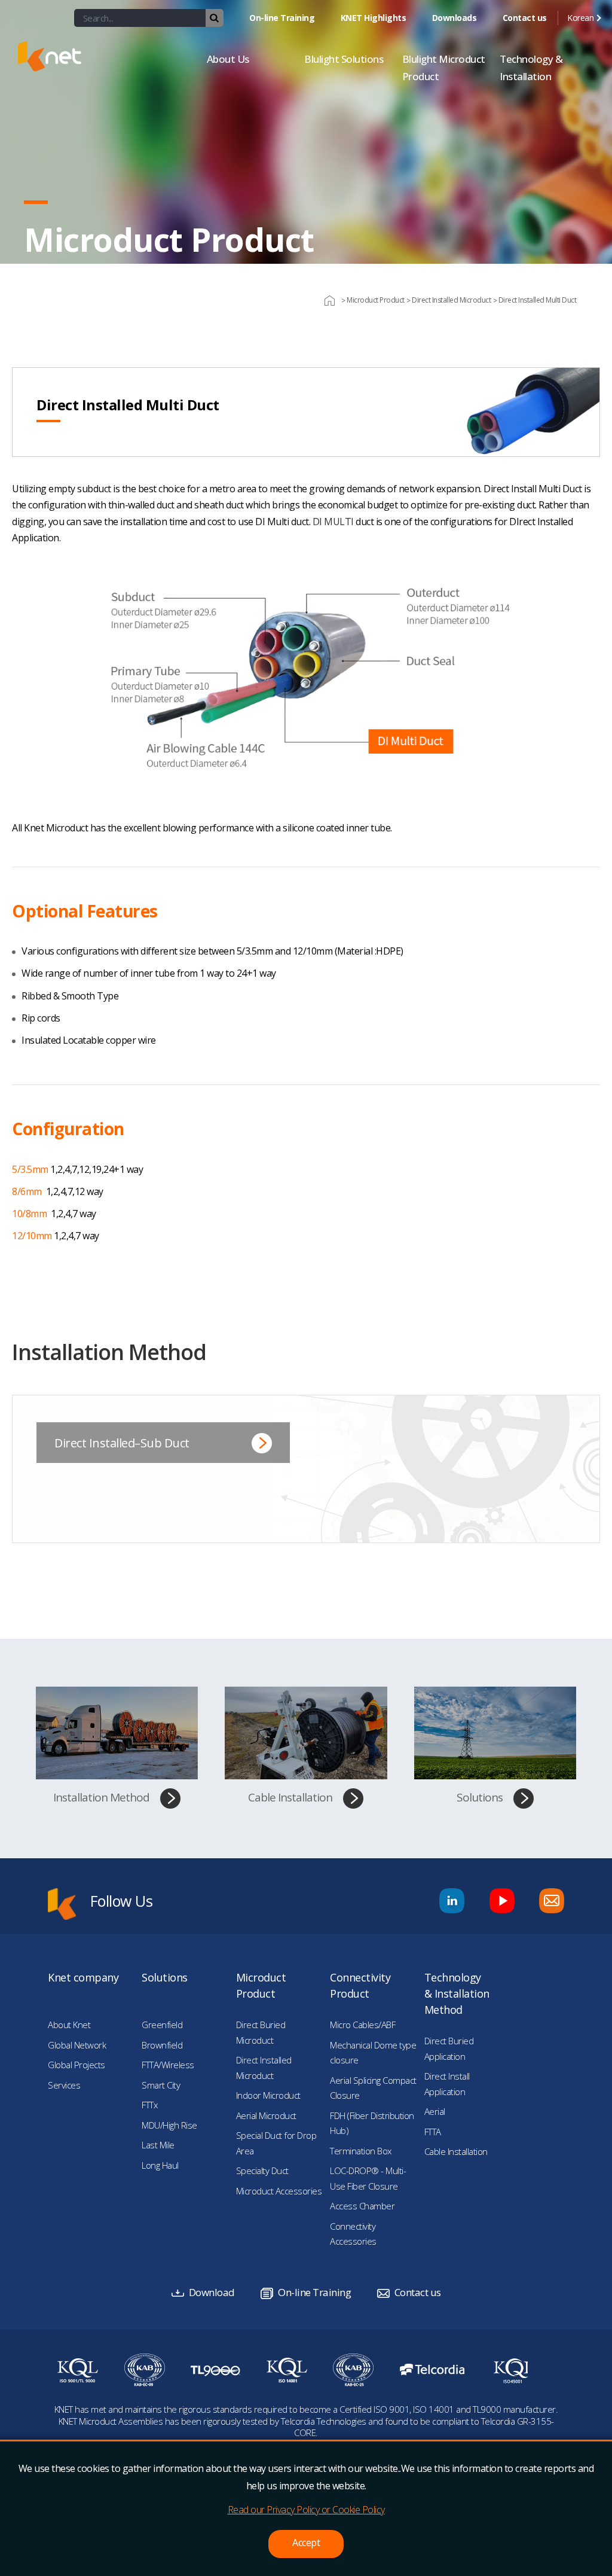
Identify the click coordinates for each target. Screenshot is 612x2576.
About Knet (69, 2025)
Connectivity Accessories (353, 2234)
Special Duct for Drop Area (276, 2143)
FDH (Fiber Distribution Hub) (372, 2123)
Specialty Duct (262, 2170)
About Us (228, 59)
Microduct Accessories (279, 2191)
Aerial (435, 2111)
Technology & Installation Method (457, 1993)
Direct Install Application (447, 2084)
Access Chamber (362, 2206)
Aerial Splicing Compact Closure (373, 2088)
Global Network (77, 2045)
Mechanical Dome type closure (373, 2053)
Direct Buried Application (449, 2048)
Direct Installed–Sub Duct (122, 1443)
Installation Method (101, 1797)
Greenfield (162, 2025)
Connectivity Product (360, 1985)
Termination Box (361, 2151)
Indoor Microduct (268, 2095)
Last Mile (158, 2145)
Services (64, 2085)
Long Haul (160, 2165)
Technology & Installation (531, 68)
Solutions (480, 1797)
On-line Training (282, 18)
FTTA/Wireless (168, 2065)
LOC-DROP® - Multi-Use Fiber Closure (368, 2178)
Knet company (83, 1977)
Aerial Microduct (266, 2115)
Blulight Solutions (344, 59)
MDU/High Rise (169, 2125)
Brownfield (162, 2045)
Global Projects (76, 2065)
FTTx (149, 2105)
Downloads (455, 18)
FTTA (433, 2132)
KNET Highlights (374, 18)
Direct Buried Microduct (261, 2032)
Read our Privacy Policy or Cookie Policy (306, 2510)
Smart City (161, 2085)
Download (212, 2292)
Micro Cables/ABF (362, 2025)
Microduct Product (261, 1985)
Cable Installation (290, 1797)
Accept (306, 2543)
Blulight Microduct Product (444, 68)
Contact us (525, 18)
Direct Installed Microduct (264, 2068)
